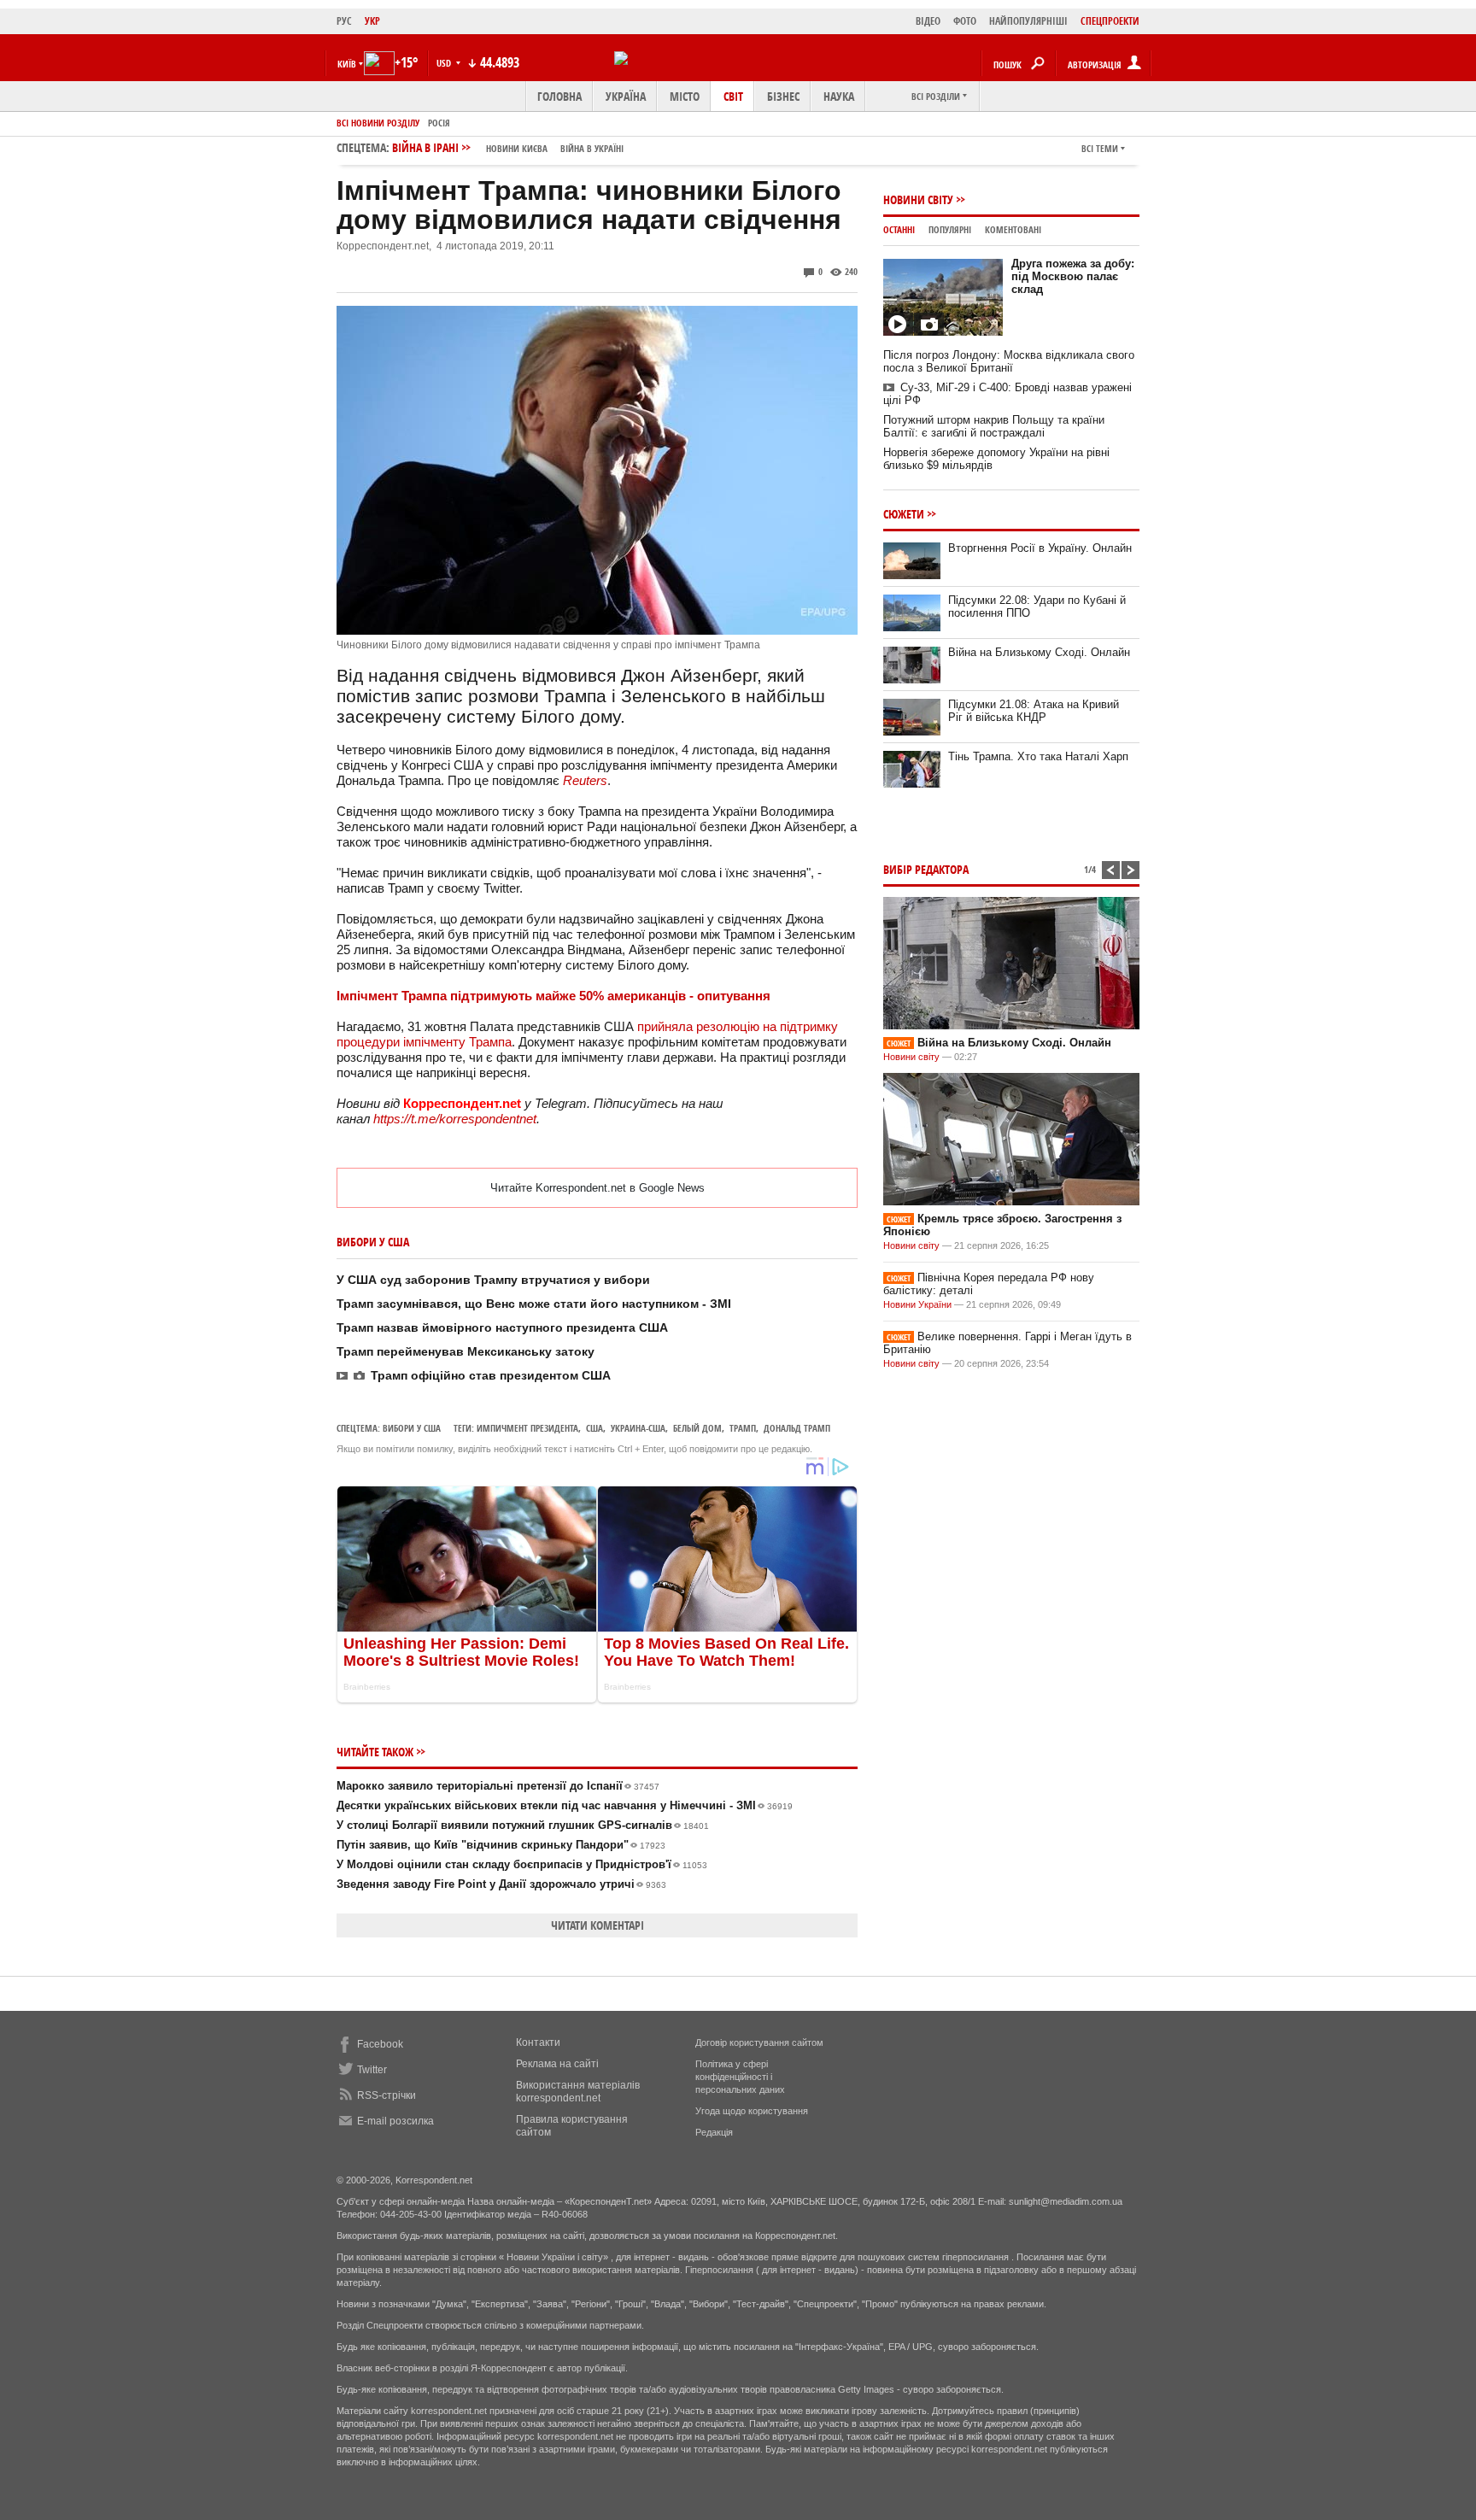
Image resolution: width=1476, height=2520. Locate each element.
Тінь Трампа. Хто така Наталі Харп (1038, 756)
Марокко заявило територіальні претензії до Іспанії (498, 1786)
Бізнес (783, 96)
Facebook (380, 2044)
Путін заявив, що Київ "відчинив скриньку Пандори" (501, 1845)
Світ (733, 96)
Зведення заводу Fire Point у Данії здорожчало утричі (501, 1884)
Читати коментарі (597, 1925)
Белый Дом (697, 1428)
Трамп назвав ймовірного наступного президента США (502, 1327)
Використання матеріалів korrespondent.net (578, 2092)
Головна (559, 96)
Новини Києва (517, 148)
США (594, 1428)
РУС (344, 21)
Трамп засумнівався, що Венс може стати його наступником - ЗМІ (534, 1304)
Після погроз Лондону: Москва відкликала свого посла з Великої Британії (1009, 361)
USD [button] (445, 63)
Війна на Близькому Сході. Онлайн (1039, 652)
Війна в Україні (592, 148)
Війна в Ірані (508, 147)
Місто (685, 96)
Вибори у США (412, 1428)
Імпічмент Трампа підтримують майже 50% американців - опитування (553, 996)
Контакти (538, 2042)
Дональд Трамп (797, 1428)
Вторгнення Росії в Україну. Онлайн (1040, 548)
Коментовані (1013, 229)
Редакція (714, 2132)
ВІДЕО (928, 21)
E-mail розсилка (395, 2121)
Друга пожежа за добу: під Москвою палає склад (1073, 276)
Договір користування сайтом (759, 2042)
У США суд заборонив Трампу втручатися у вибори (493, 1280)
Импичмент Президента (527, 1428)
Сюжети (904, 514)
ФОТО (965, 21)
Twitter (372, 2070)
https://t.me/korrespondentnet (455, 1119)
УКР (372, 21)
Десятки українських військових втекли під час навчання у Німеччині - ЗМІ (565, 1805)
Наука (839, 96)
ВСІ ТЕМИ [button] (1100, 148)
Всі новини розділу (378, 123)
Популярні (950, 229)
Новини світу (918, 199)
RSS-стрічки (387, 2095)
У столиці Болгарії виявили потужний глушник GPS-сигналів (523, 1825)
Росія (439, 123)
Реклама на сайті (557, 2064)
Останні (899, 229)
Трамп (743, 1428)
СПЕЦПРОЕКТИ (1110, 21)
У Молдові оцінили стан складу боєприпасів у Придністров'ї (522, 1864)
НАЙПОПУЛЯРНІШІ (1028, 21)
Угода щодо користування (752, 2111)
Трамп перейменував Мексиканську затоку (466, 1351)
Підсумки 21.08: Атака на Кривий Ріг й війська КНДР (1034, 711)
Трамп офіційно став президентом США (491, 1375)
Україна (626, 96)
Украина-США (638, 1428)
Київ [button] (347, 64)
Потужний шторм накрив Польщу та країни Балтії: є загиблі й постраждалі (994, 426)
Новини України (917, 1304)
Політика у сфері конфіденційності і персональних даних (740, 2077)
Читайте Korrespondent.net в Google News (597, 1188)
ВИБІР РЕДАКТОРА (926, 869)
